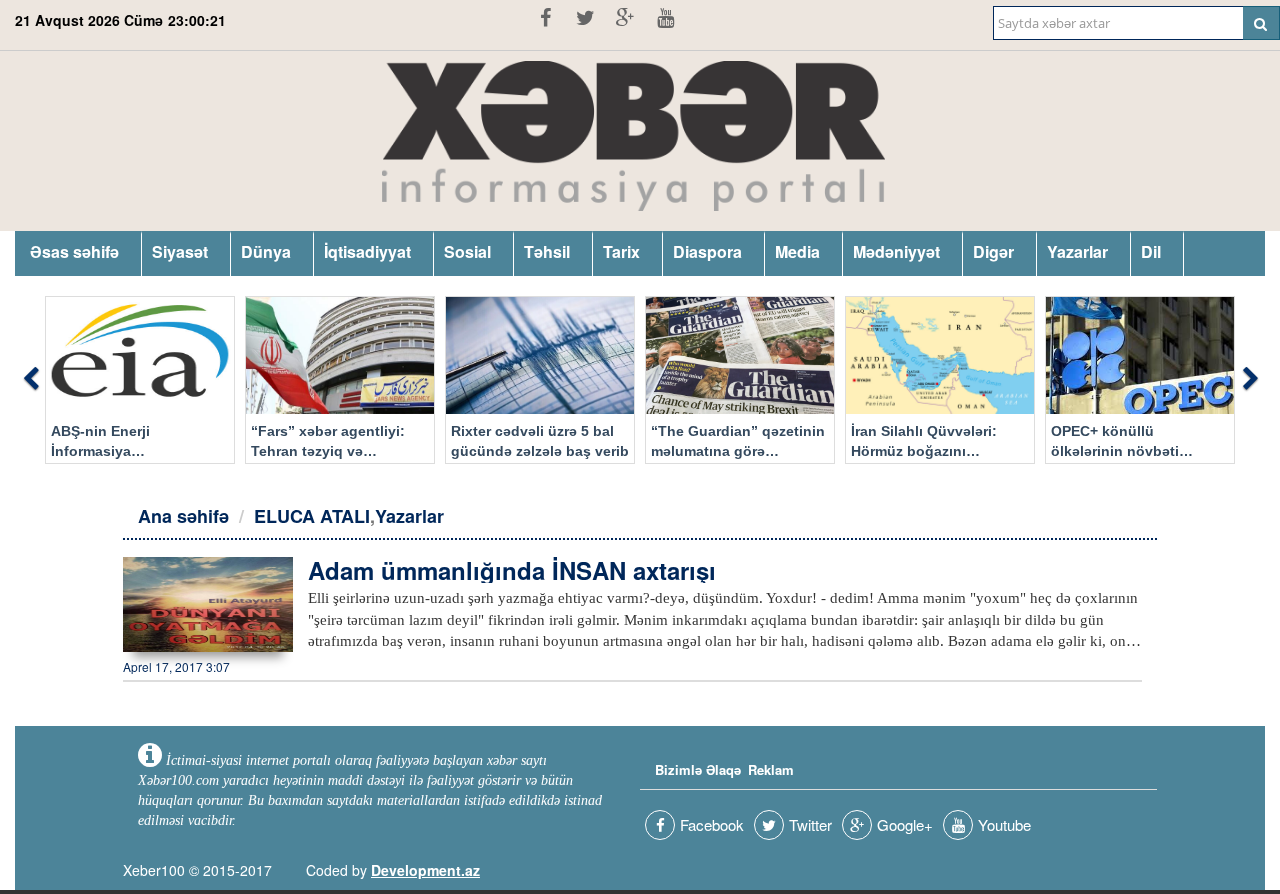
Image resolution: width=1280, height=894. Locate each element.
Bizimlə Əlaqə (698, 769)
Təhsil (547, 251)
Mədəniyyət (896, 251)
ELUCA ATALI (312, 516)
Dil (1151, 251)
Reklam (771, 769)
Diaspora (707, 251)
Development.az (425, 870)
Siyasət (180, 251)
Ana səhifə (183, 516)
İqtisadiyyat (367, 251)
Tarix (621, 251)
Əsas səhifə (74, 251)
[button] (30, 380)
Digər (993, 251)
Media (797, 251)
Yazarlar (1077, 251)
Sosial (467, 251)
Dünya (266, 251)
